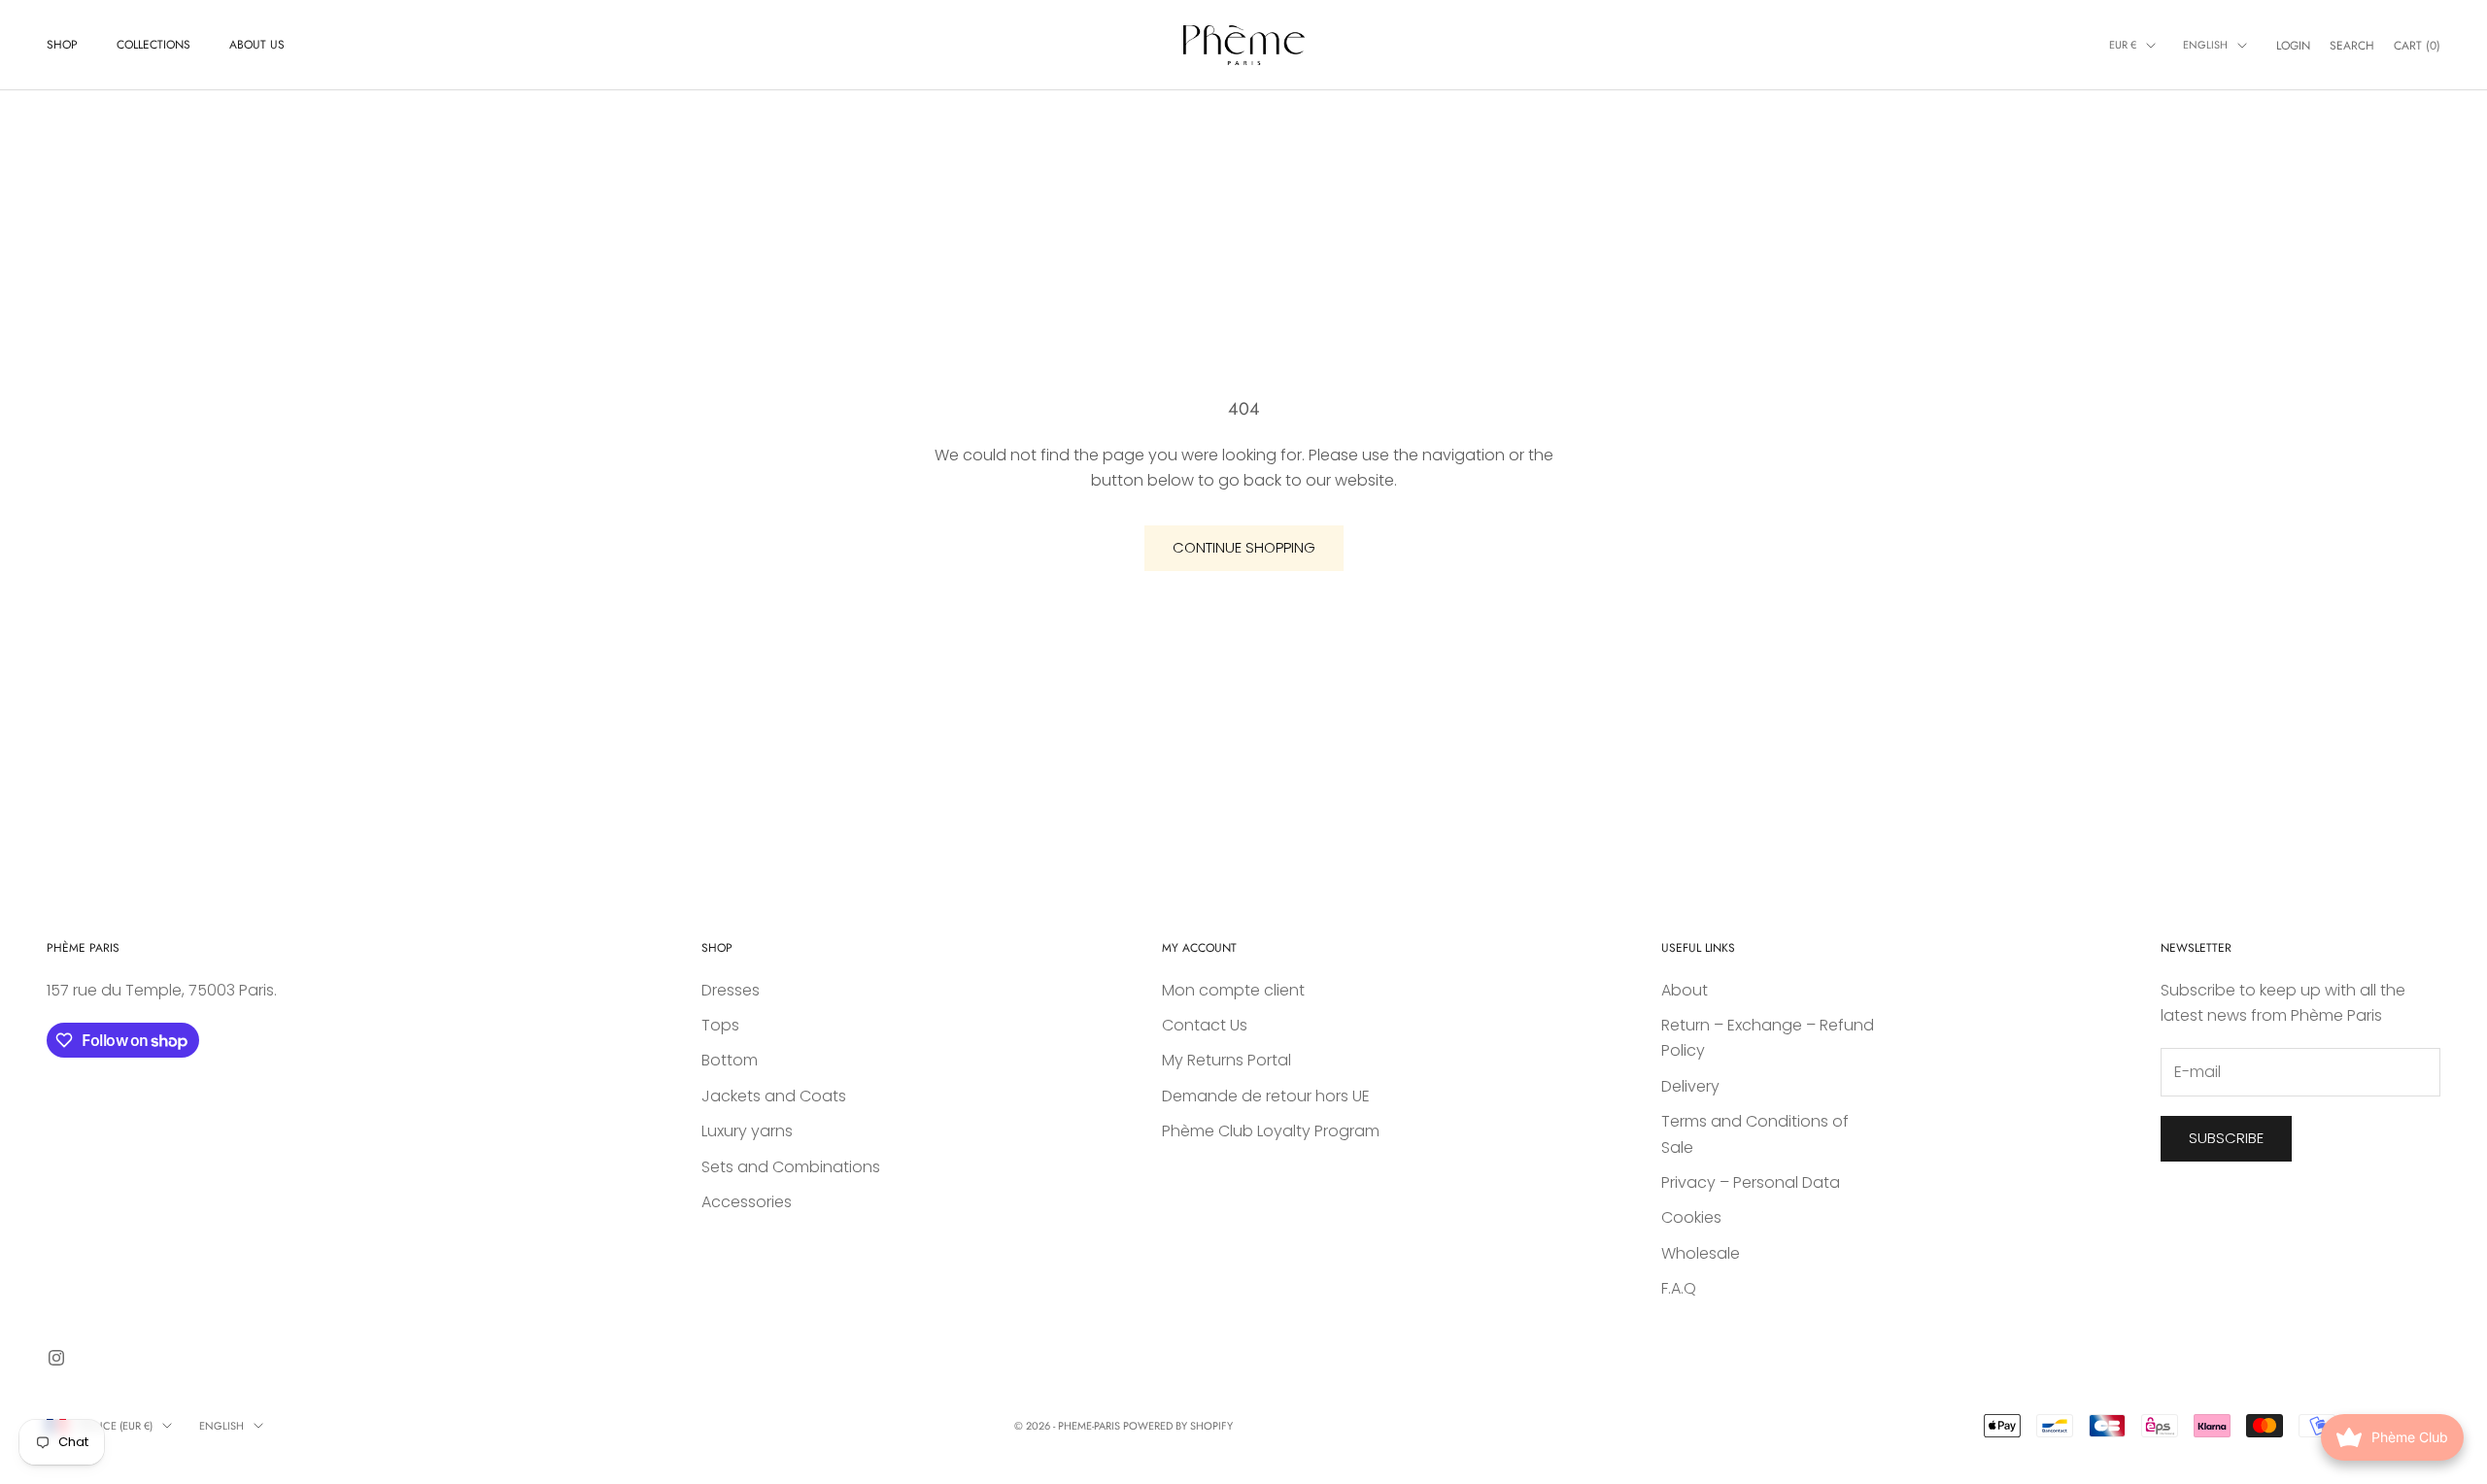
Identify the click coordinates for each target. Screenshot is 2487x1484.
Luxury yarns (747, 1131)
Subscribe (2226, 1138)
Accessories (747, 1202)
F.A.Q (1679, 1288)
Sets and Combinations (791, 1167)
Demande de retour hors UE (1266, 1096)
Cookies (1691, 1217)
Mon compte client (1233, 990)
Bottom (730, 1060)
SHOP (62, 45)
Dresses (731, 990)
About (1685, 990)
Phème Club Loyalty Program (1271, 1131)
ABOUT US (257, 45)
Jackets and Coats (774, 1096)
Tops (720, 1025)
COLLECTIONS (153, 45)
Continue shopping (1244, 547)
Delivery (1690, 1086)
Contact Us (1205, 1025)
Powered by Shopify (1178, 1426)
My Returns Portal (1226, 1060)
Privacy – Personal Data (1751, 1182)
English (2205, 45)
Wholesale (1701, 1253)
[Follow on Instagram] (56, 1358)
